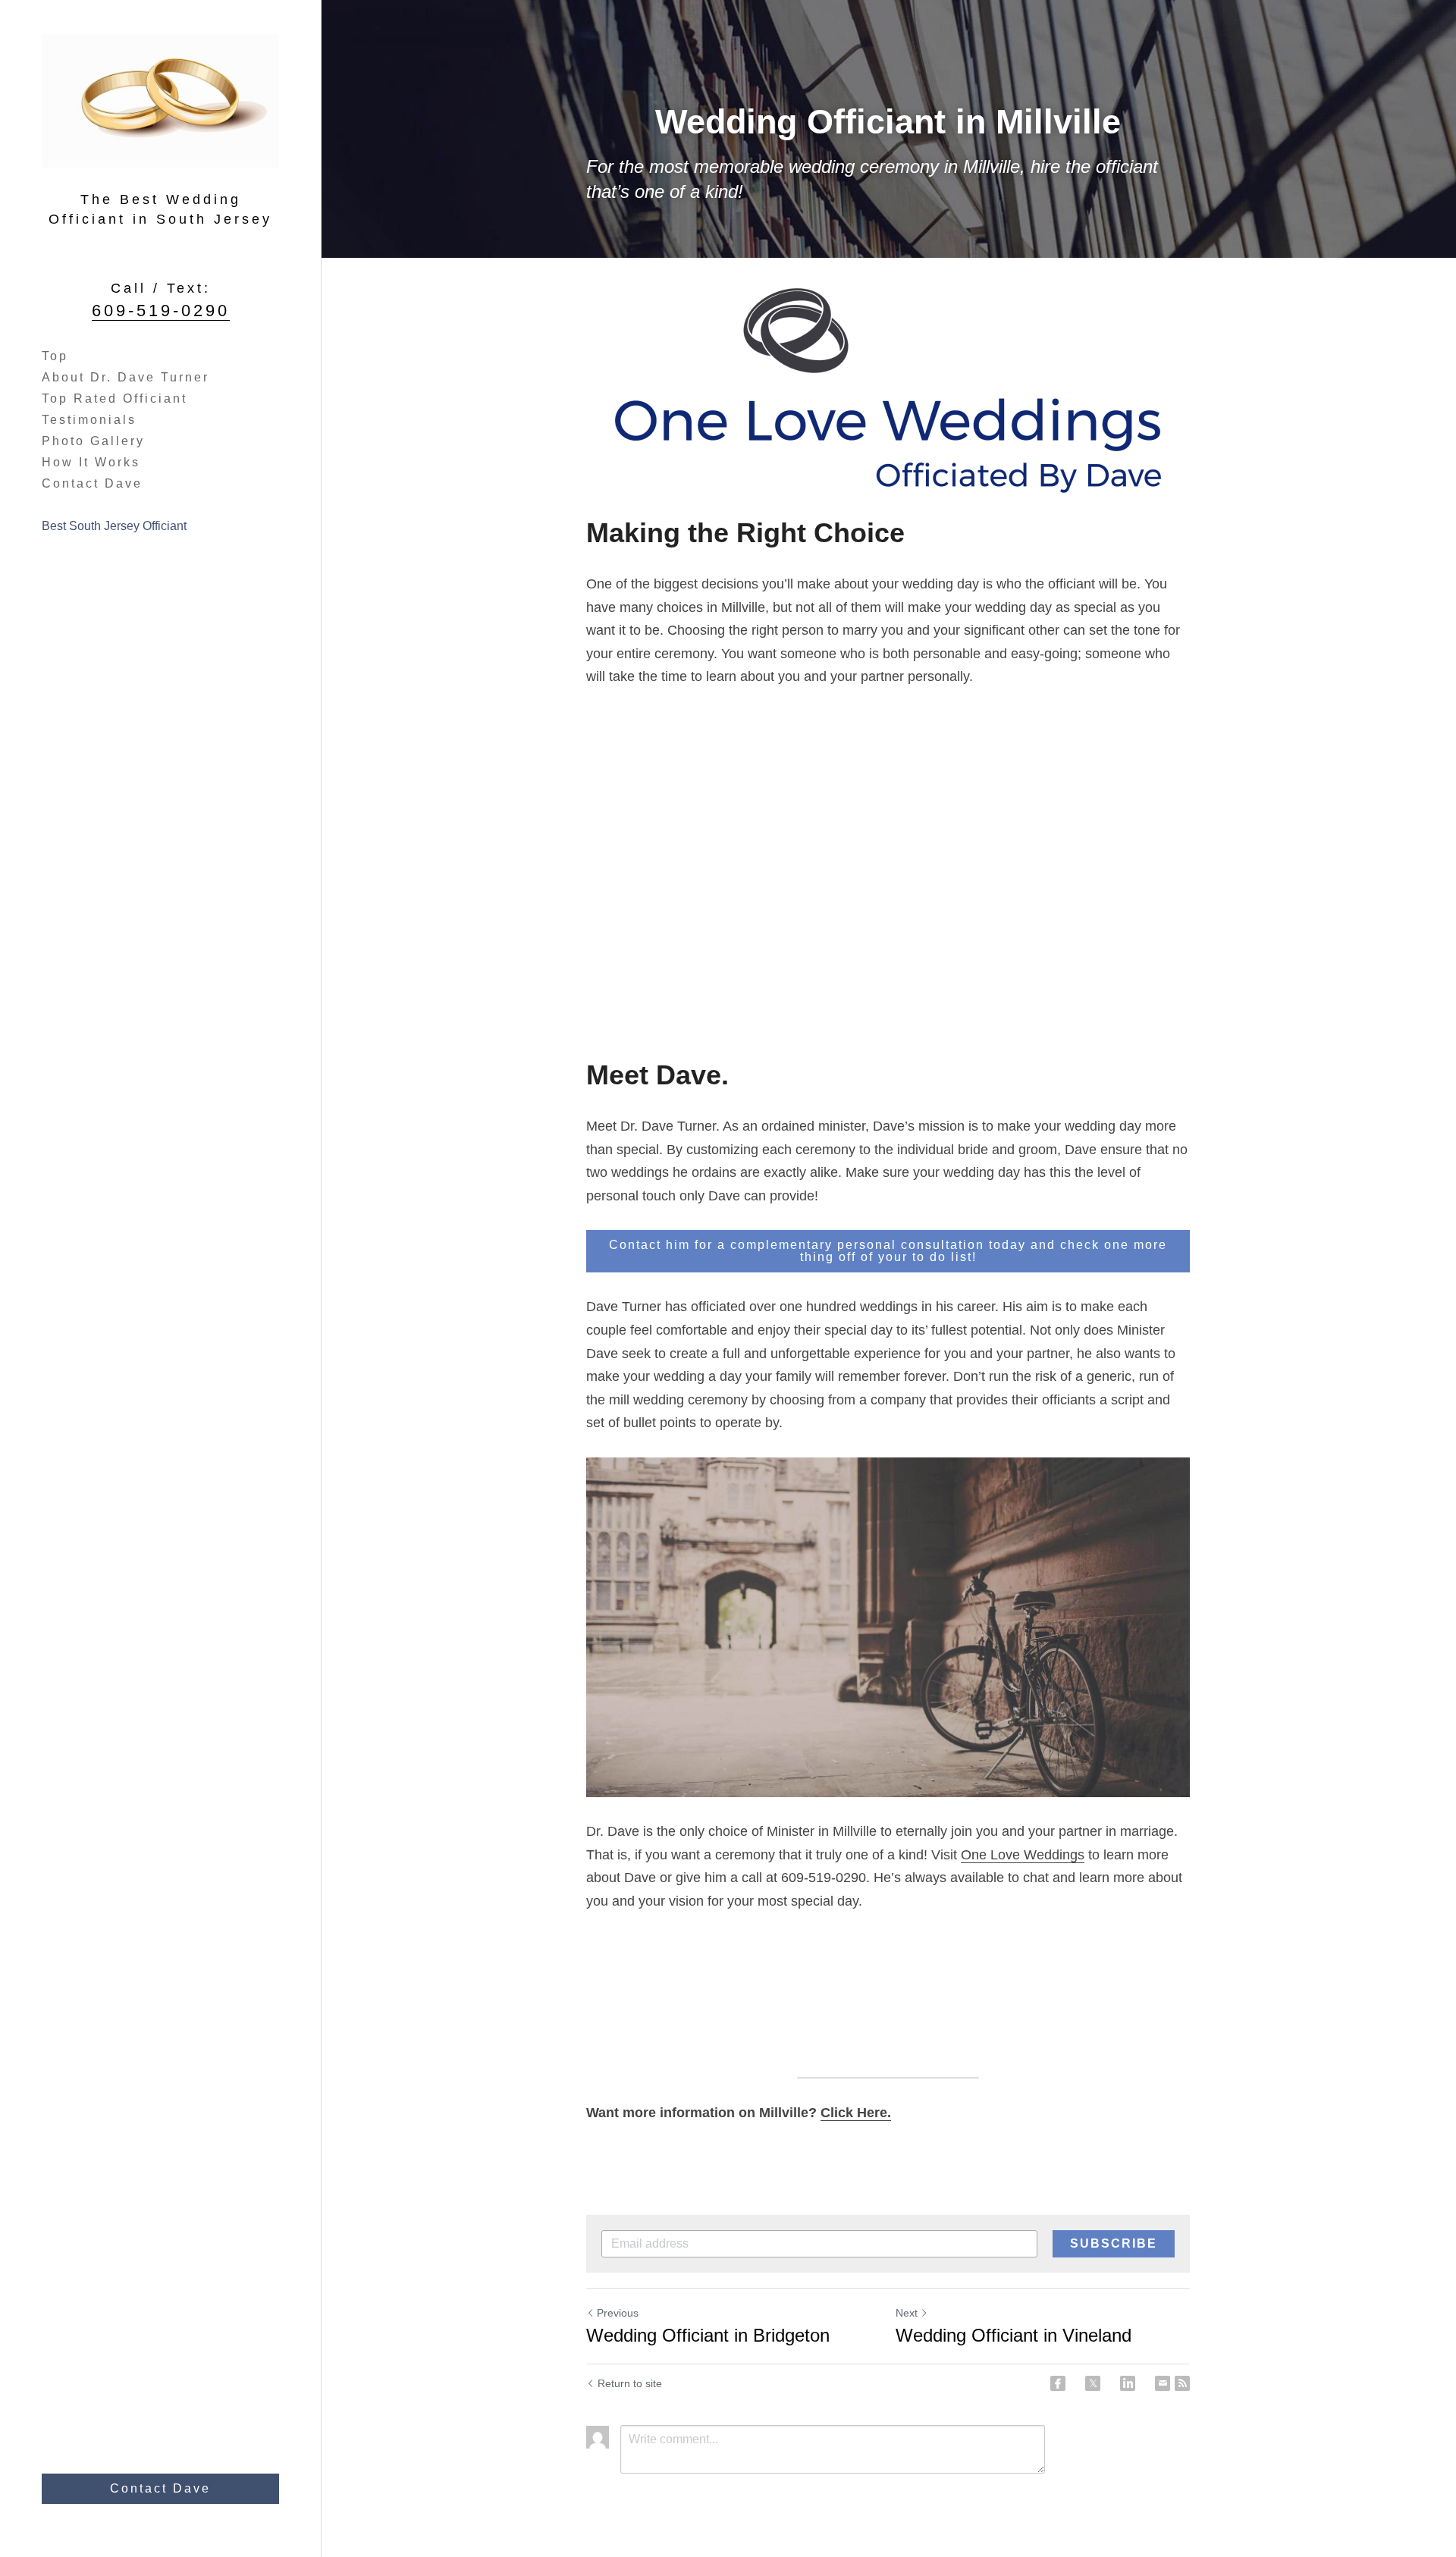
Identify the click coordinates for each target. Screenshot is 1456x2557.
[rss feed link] (1182, 2383)
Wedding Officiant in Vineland (1014, 2335)
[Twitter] (1093, 2383)
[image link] (888, 391)
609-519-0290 (161, 311)
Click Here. (856, 2113)
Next (907, 2313)
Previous (618, 2313)
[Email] (1163, 2383)
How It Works (91, 462)
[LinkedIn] (1128, 2383)
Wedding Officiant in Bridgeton (708, 2335)
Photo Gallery (93, 441)
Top (55, 356)
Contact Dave (92, 483)
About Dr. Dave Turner (126, 377)
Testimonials (89, 420)
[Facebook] (1058, 2383)
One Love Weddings (1023, 1855)
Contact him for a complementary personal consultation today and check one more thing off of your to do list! (888, 1251)
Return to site (630, 2383)
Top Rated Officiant (115, 398)
